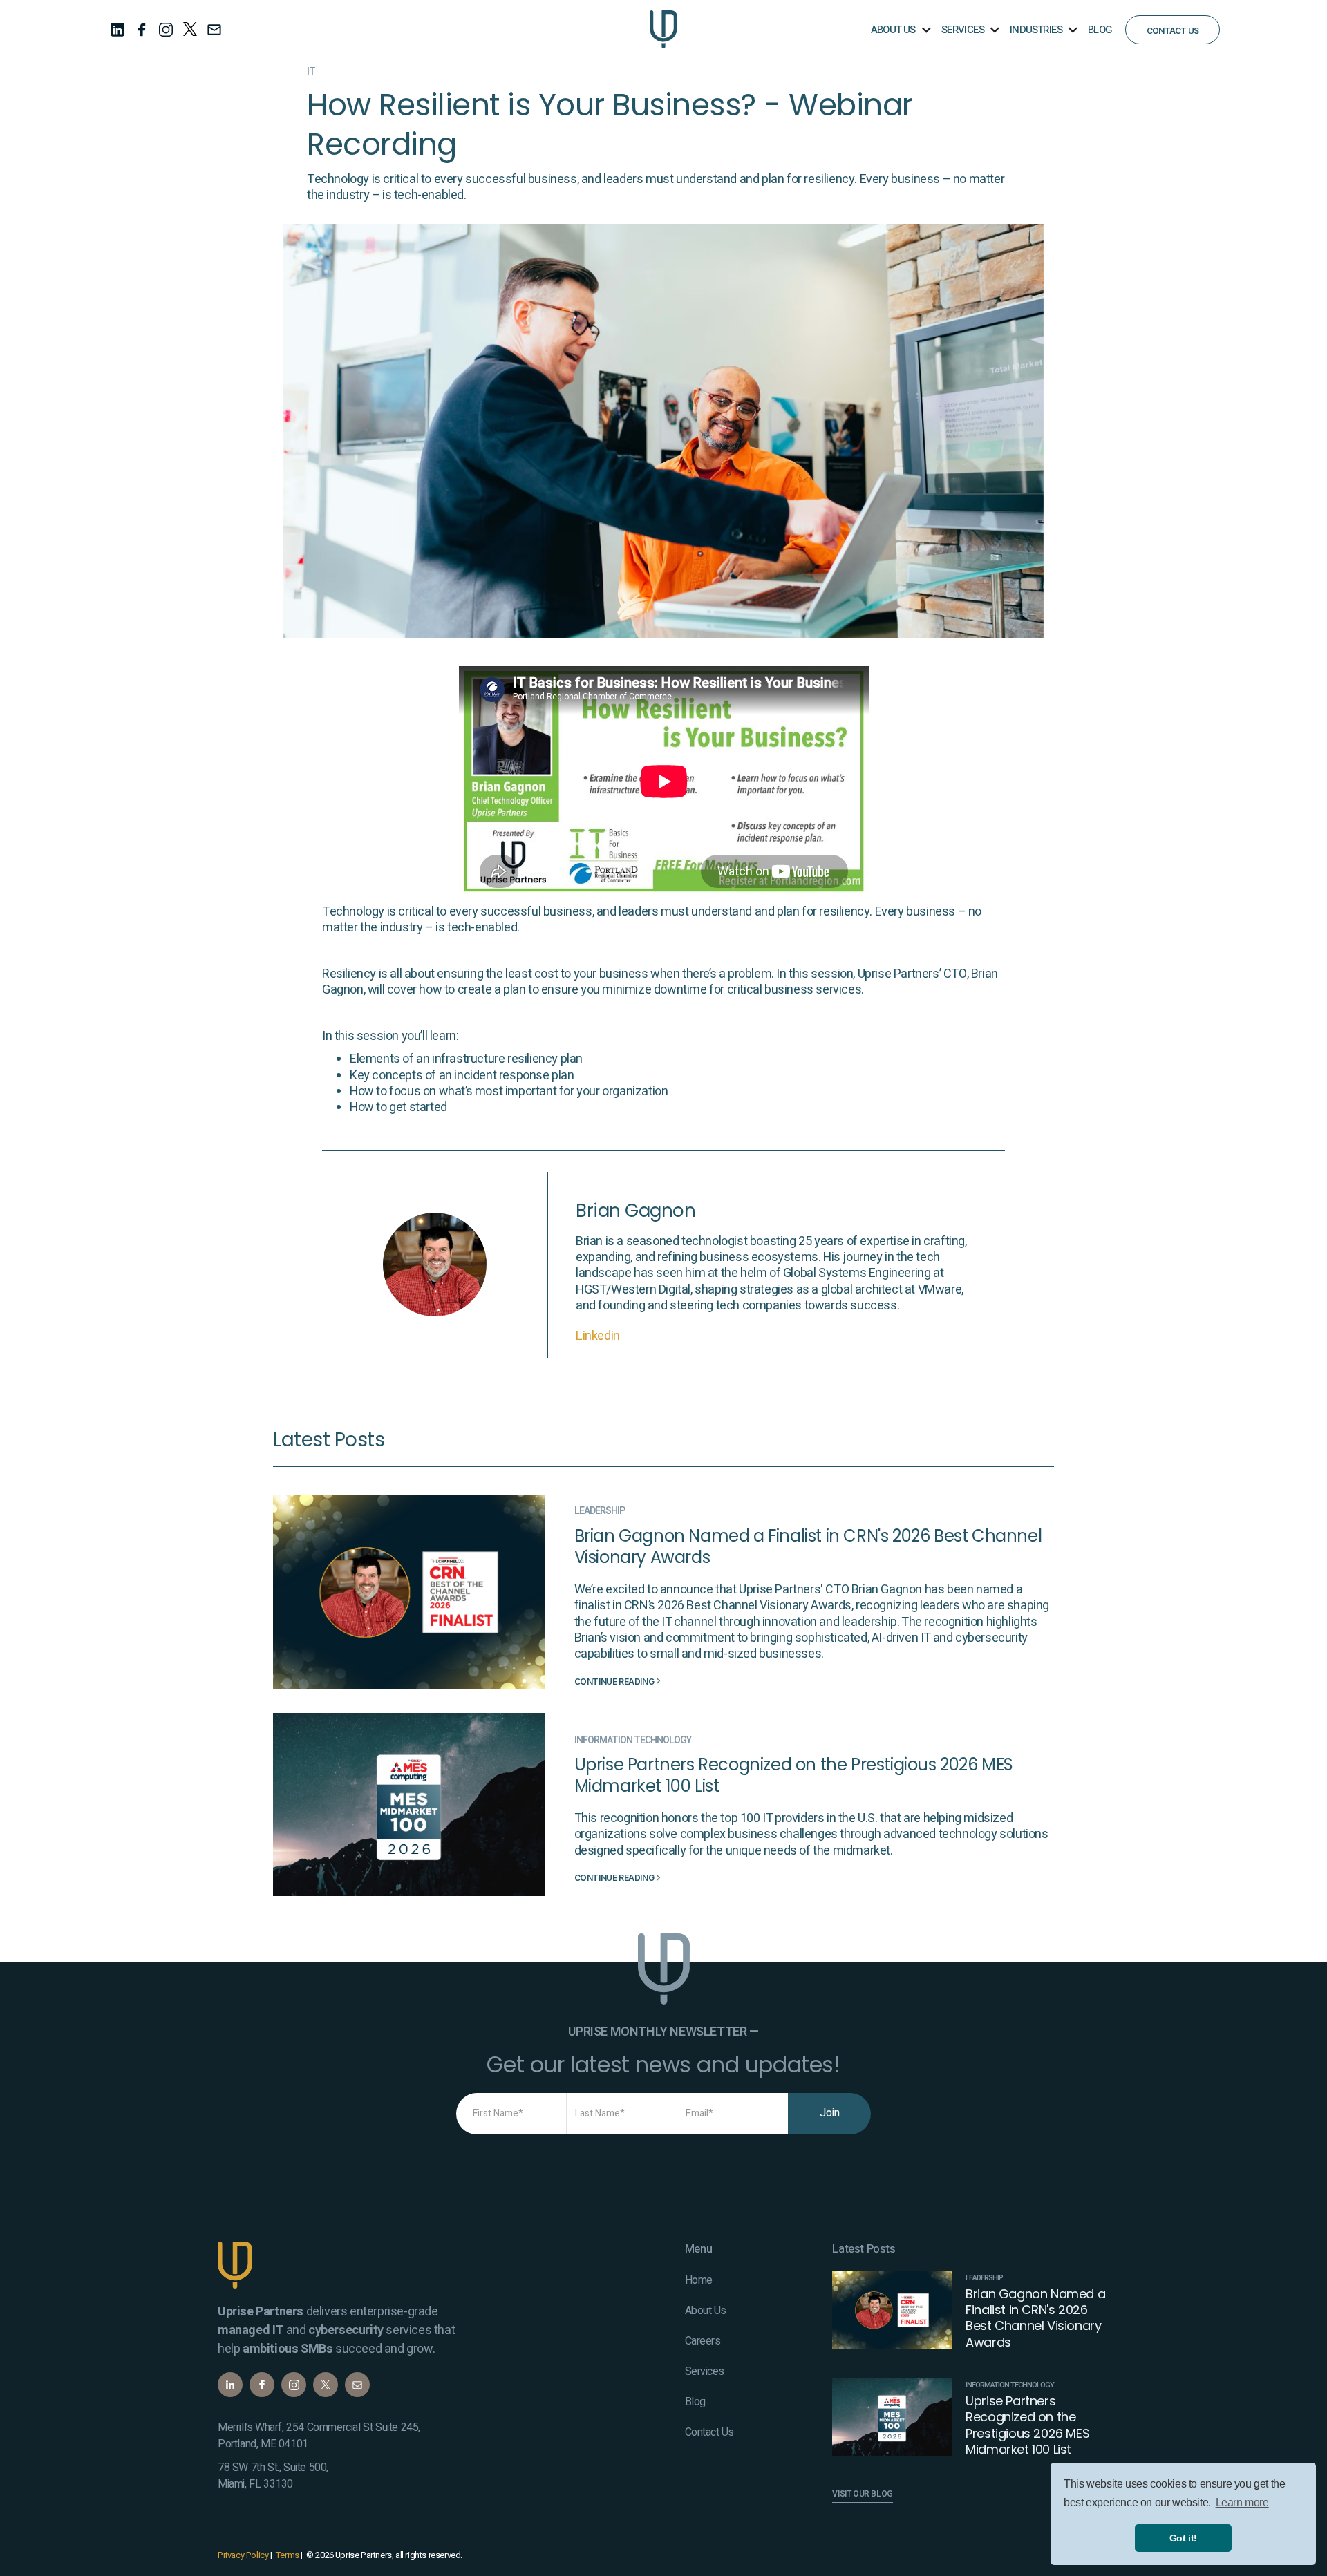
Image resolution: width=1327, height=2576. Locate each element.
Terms (288, 2555)
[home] (663, 29)
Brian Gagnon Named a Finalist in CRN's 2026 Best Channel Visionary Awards (808, 1546)
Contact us (1173, 31)
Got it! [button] (1183, 2538)
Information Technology (633, 1741)
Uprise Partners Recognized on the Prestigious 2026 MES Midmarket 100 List (794, 1775)
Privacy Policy (243, 2555)
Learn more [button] (1242, 2502)
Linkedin (598, 1336)
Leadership (600, 1511)
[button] (900, 29)
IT (311, 72)
